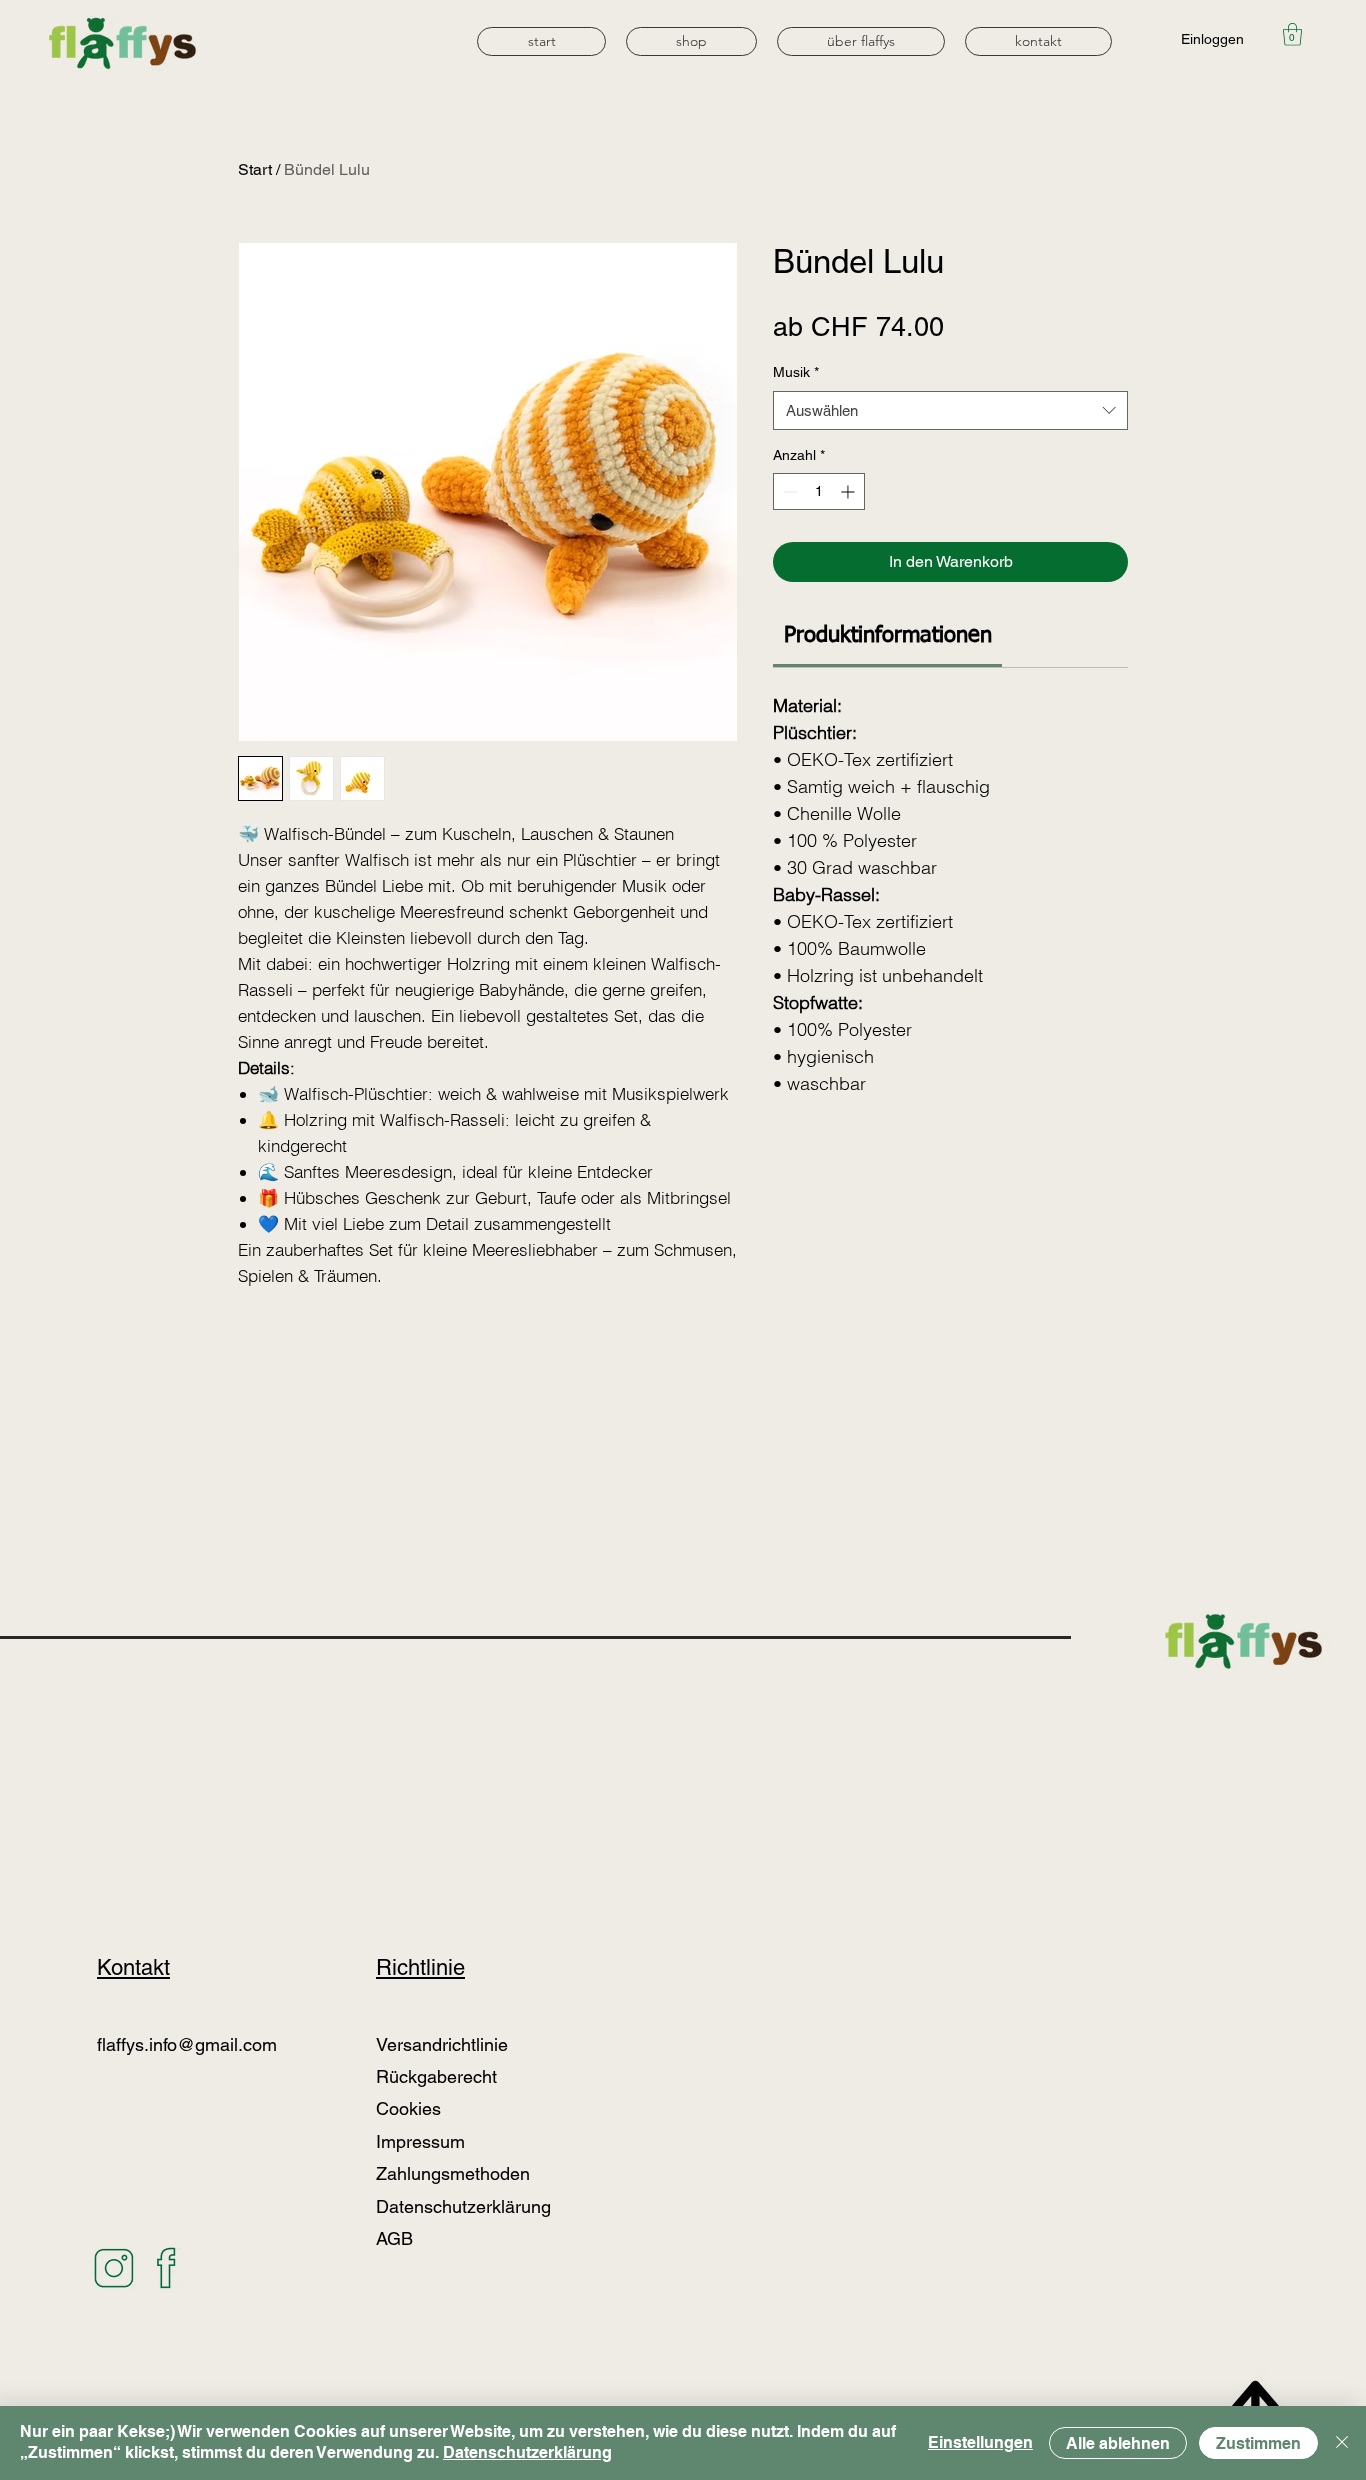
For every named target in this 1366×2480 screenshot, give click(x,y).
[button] (691, 41)
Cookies (408, 2108)
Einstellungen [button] (980, 2442)
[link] (888, 636)
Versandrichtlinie (442, 2044)
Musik (796, 372)
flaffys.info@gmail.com (187, 2044)
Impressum (420, 2141)
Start (255, 169)
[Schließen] (1342, 2443)
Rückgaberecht (439, 2076)
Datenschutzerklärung (527, 2452)
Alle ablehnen (1118, 2443)
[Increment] (849, 491)
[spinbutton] (819, 491)
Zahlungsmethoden (455, 2173)
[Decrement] (788, 491)
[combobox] (950, 410)
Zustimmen (1258, 2443)
